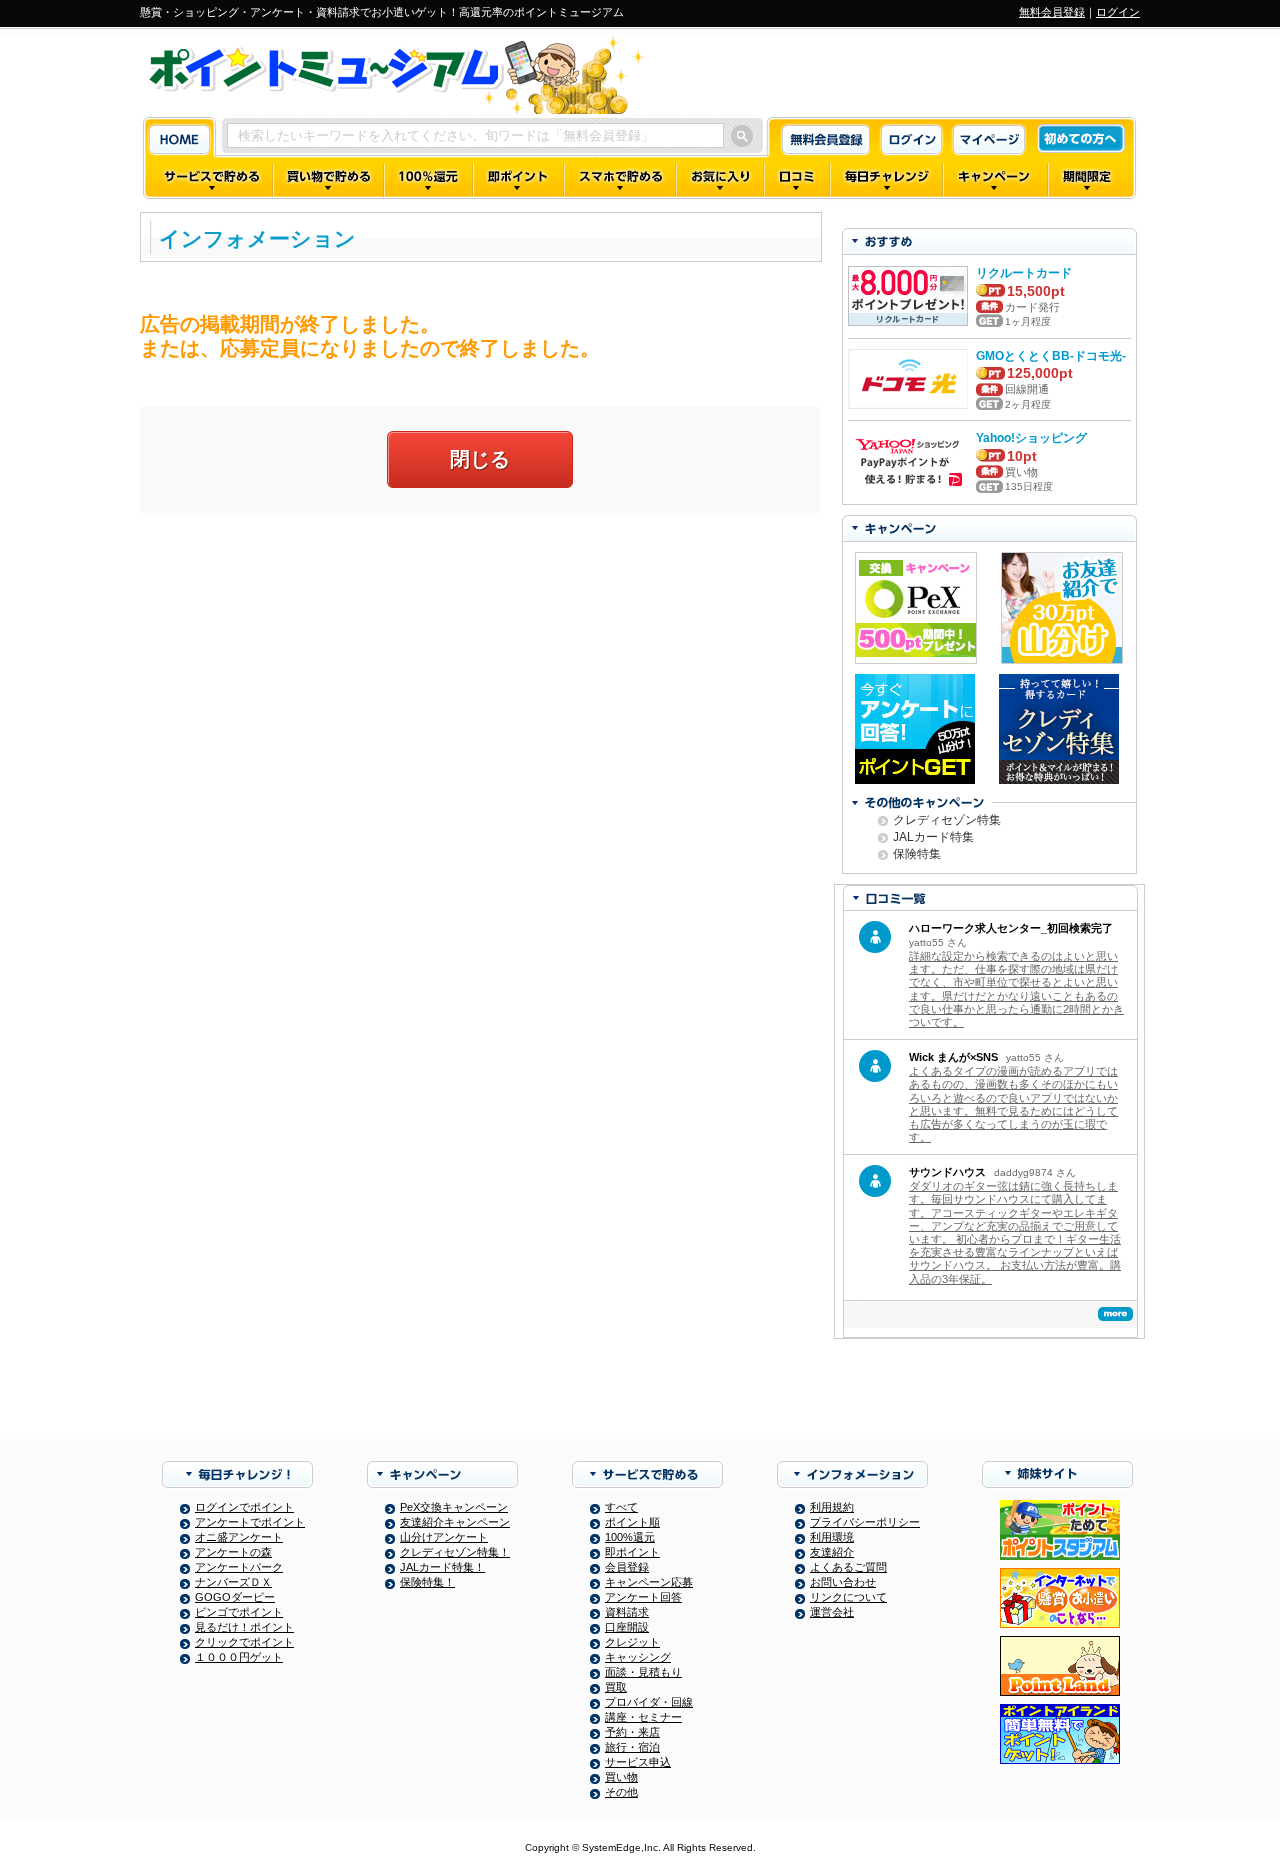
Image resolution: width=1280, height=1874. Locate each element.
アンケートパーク (239, 1567)
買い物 (621, 1777)
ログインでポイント (244, 1507)
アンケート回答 (643, 1597)
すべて (621, 1507)
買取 (616, 1687)
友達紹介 (832, 1552)
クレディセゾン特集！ (455, 1552)
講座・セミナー (643, 1717)
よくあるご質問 (848, 1567)
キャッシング (638, 1657)
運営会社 (832, 1612)
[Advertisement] (480, 673)
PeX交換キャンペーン (454, 1507)
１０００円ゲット (239, 1657)
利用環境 (832, 1537)
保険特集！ (427, 1582)
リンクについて (848, 1597)
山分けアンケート (444, 1537)
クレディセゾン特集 (947, 820)
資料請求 (627, 1612)
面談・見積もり (643, 1672)
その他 (621, 1792)
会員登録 (627, 1567)
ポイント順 (632, 1522)
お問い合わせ (843, 1582)
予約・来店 (632, 1732)
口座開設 (627, 1627)
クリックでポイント (244, 1642)
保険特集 (917, 854)
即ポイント (632, 1552)
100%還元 (630, 1537)
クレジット (632, 1642)
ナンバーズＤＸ (233, 1582)
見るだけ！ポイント (244, 1627)
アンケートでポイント (250, 1522)
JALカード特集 (933, 837)
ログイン (1118, 12)
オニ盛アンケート (239, 1537)
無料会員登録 (1052, 12)
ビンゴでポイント (239, 1612)
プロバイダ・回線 (649, 1702)
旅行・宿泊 (632, 1747)
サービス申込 (638, 1762)
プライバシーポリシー (865, 1522)
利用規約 (832, 1507)
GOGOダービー (235, 1597)
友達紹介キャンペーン (455, 1522)
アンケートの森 (233, 1552)
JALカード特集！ (442, 1567)
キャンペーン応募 (649, 1582)
